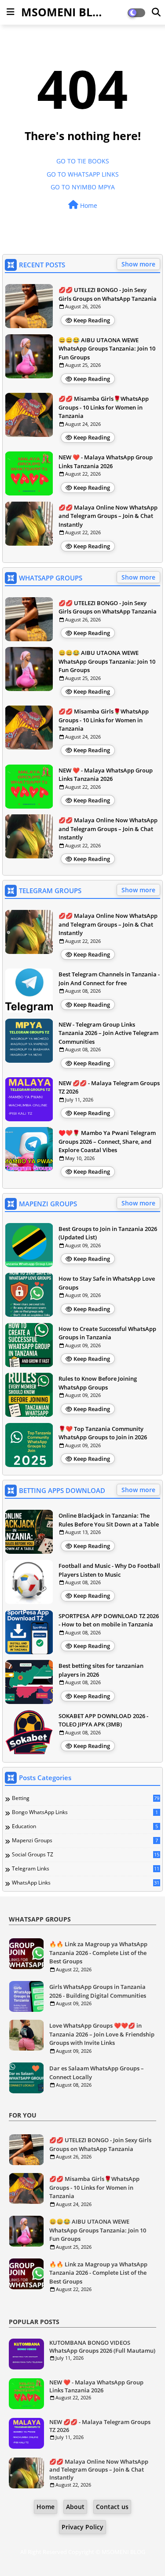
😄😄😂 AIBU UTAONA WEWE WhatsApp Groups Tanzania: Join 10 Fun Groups (107, 349)
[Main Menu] (11, 12)
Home (88, 205)
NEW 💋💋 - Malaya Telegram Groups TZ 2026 (109, 1087)
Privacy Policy (82, 2527)
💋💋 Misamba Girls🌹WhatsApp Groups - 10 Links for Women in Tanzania (104, 407)
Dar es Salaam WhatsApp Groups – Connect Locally (97, 2073)
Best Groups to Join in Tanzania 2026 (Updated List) (108, 1233)
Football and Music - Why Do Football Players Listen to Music (109, 1570)
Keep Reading (92, 320)
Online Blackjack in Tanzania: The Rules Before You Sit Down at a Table (109, 1520)
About (75, 2507)
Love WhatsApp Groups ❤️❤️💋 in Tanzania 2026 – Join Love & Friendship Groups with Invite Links (102, 2034)
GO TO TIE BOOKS (83, 161)
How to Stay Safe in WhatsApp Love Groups (107, 1283)
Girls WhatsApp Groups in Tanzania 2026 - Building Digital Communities (98, 1991)
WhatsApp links (86, 1883)
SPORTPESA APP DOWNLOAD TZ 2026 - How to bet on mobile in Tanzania (109, 1620)
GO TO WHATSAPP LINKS (83, 174)
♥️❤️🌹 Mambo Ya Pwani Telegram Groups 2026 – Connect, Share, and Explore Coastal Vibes (107, 1141)
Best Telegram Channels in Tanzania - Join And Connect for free (109, 979)
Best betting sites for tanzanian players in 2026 (101, 1670)
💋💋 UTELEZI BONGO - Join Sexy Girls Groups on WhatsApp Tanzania (108, 294)
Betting (86, 1798)
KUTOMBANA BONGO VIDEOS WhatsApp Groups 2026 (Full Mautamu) (102, 2347)
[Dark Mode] (156, 12)
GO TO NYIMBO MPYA (83, 187)
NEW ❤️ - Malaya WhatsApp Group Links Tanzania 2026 (106, 462)
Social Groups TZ (86, 1855)
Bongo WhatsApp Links (85, 1812)
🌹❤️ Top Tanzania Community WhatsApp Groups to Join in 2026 (103, 1433)
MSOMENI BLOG (65, 12)
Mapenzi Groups (85, 1841)
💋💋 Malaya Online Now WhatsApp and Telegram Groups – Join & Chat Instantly (108, 516)
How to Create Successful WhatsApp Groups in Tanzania (107, 1333)
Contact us (112, 2507)
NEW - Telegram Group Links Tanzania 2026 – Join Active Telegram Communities (108, 1033)
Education (85, 1826)
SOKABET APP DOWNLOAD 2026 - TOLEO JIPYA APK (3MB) (103, 1720)
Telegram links (86, 1869)
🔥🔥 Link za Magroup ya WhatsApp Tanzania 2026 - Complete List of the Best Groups (98, 1953)
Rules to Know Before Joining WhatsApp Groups (98, 1383)
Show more (138, 264)
